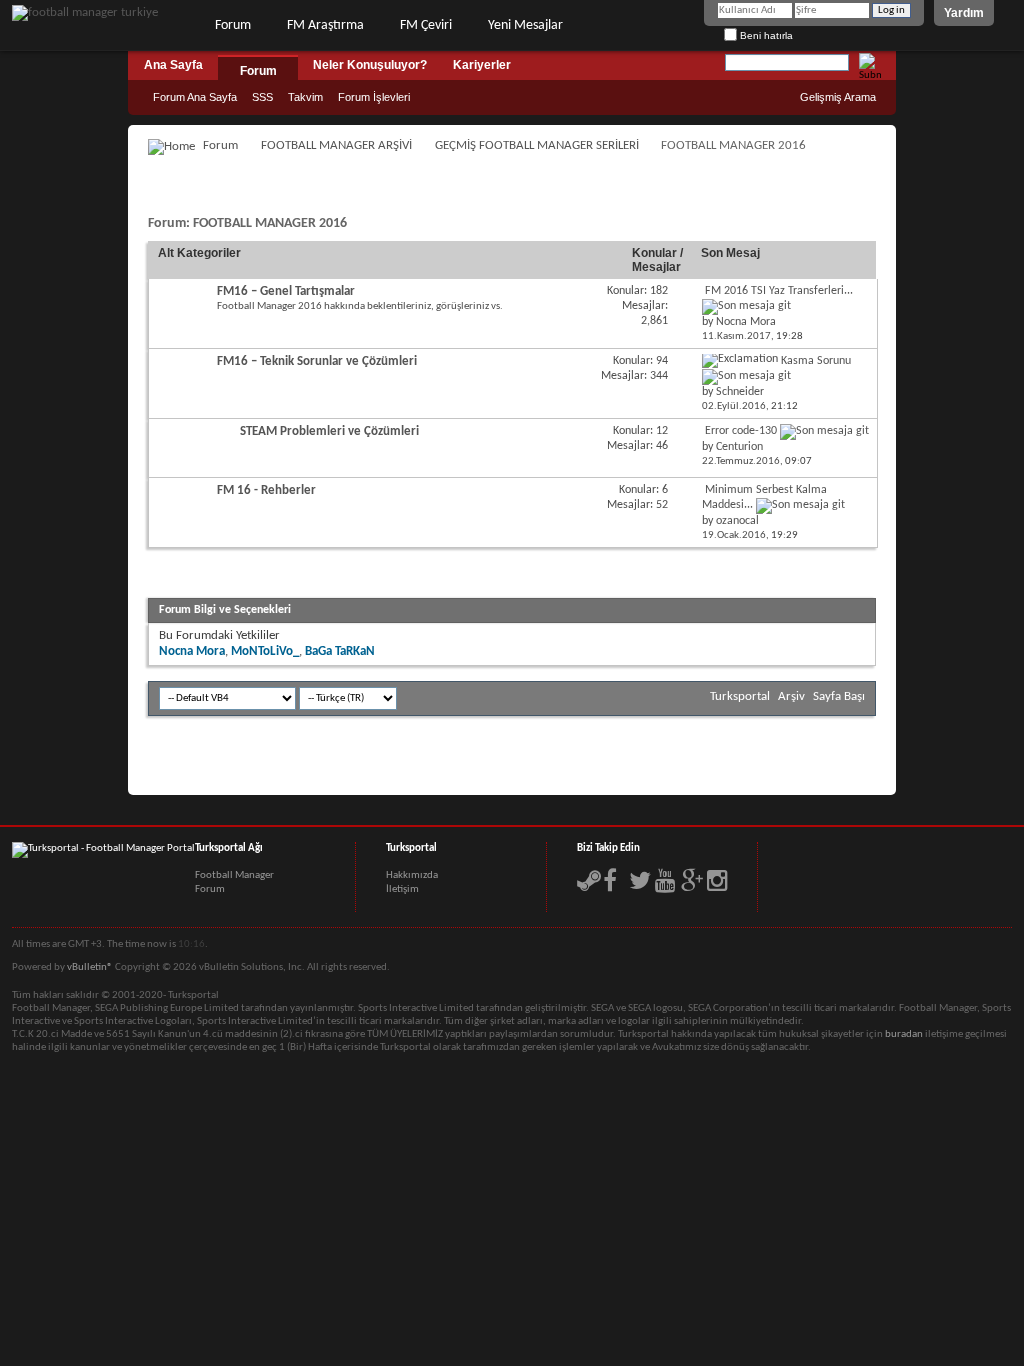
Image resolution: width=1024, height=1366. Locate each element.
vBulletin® (90, 967)
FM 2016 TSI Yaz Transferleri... (779, 291)
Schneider (740, 392)
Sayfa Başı (839, 696)
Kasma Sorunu (816, 361)
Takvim (305, 97)
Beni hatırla (765, 35)
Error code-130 (741, 431)
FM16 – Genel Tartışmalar (286, 291)
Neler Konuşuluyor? (370, 65)
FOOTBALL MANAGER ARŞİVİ (336, 145)
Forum (233, 25)
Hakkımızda (412, 875)
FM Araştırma (325, 25)
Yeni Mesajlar (525, 25)
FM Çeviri (426, 25)
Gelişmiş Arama (838, 97)
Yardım (964, 13)
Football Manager (234, 875)
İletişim (402, 889)
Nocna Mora (746, 322)
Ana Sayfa (173, 65)
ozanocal (737, 521)
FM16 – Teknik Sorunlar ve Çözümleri (317, 361)
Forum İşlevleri (374, 97)
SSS (262, 97)
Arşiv (791, 696)
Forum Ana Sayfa (195, 97)
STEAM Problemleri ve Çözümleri (329, 431)
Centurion (739, 447)
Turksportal (740, 696)
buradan (904, 1034)
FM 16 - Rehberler (266, 490)
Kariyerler (482, 65)
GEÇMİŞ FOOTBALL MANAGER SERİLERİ (537, 145)
